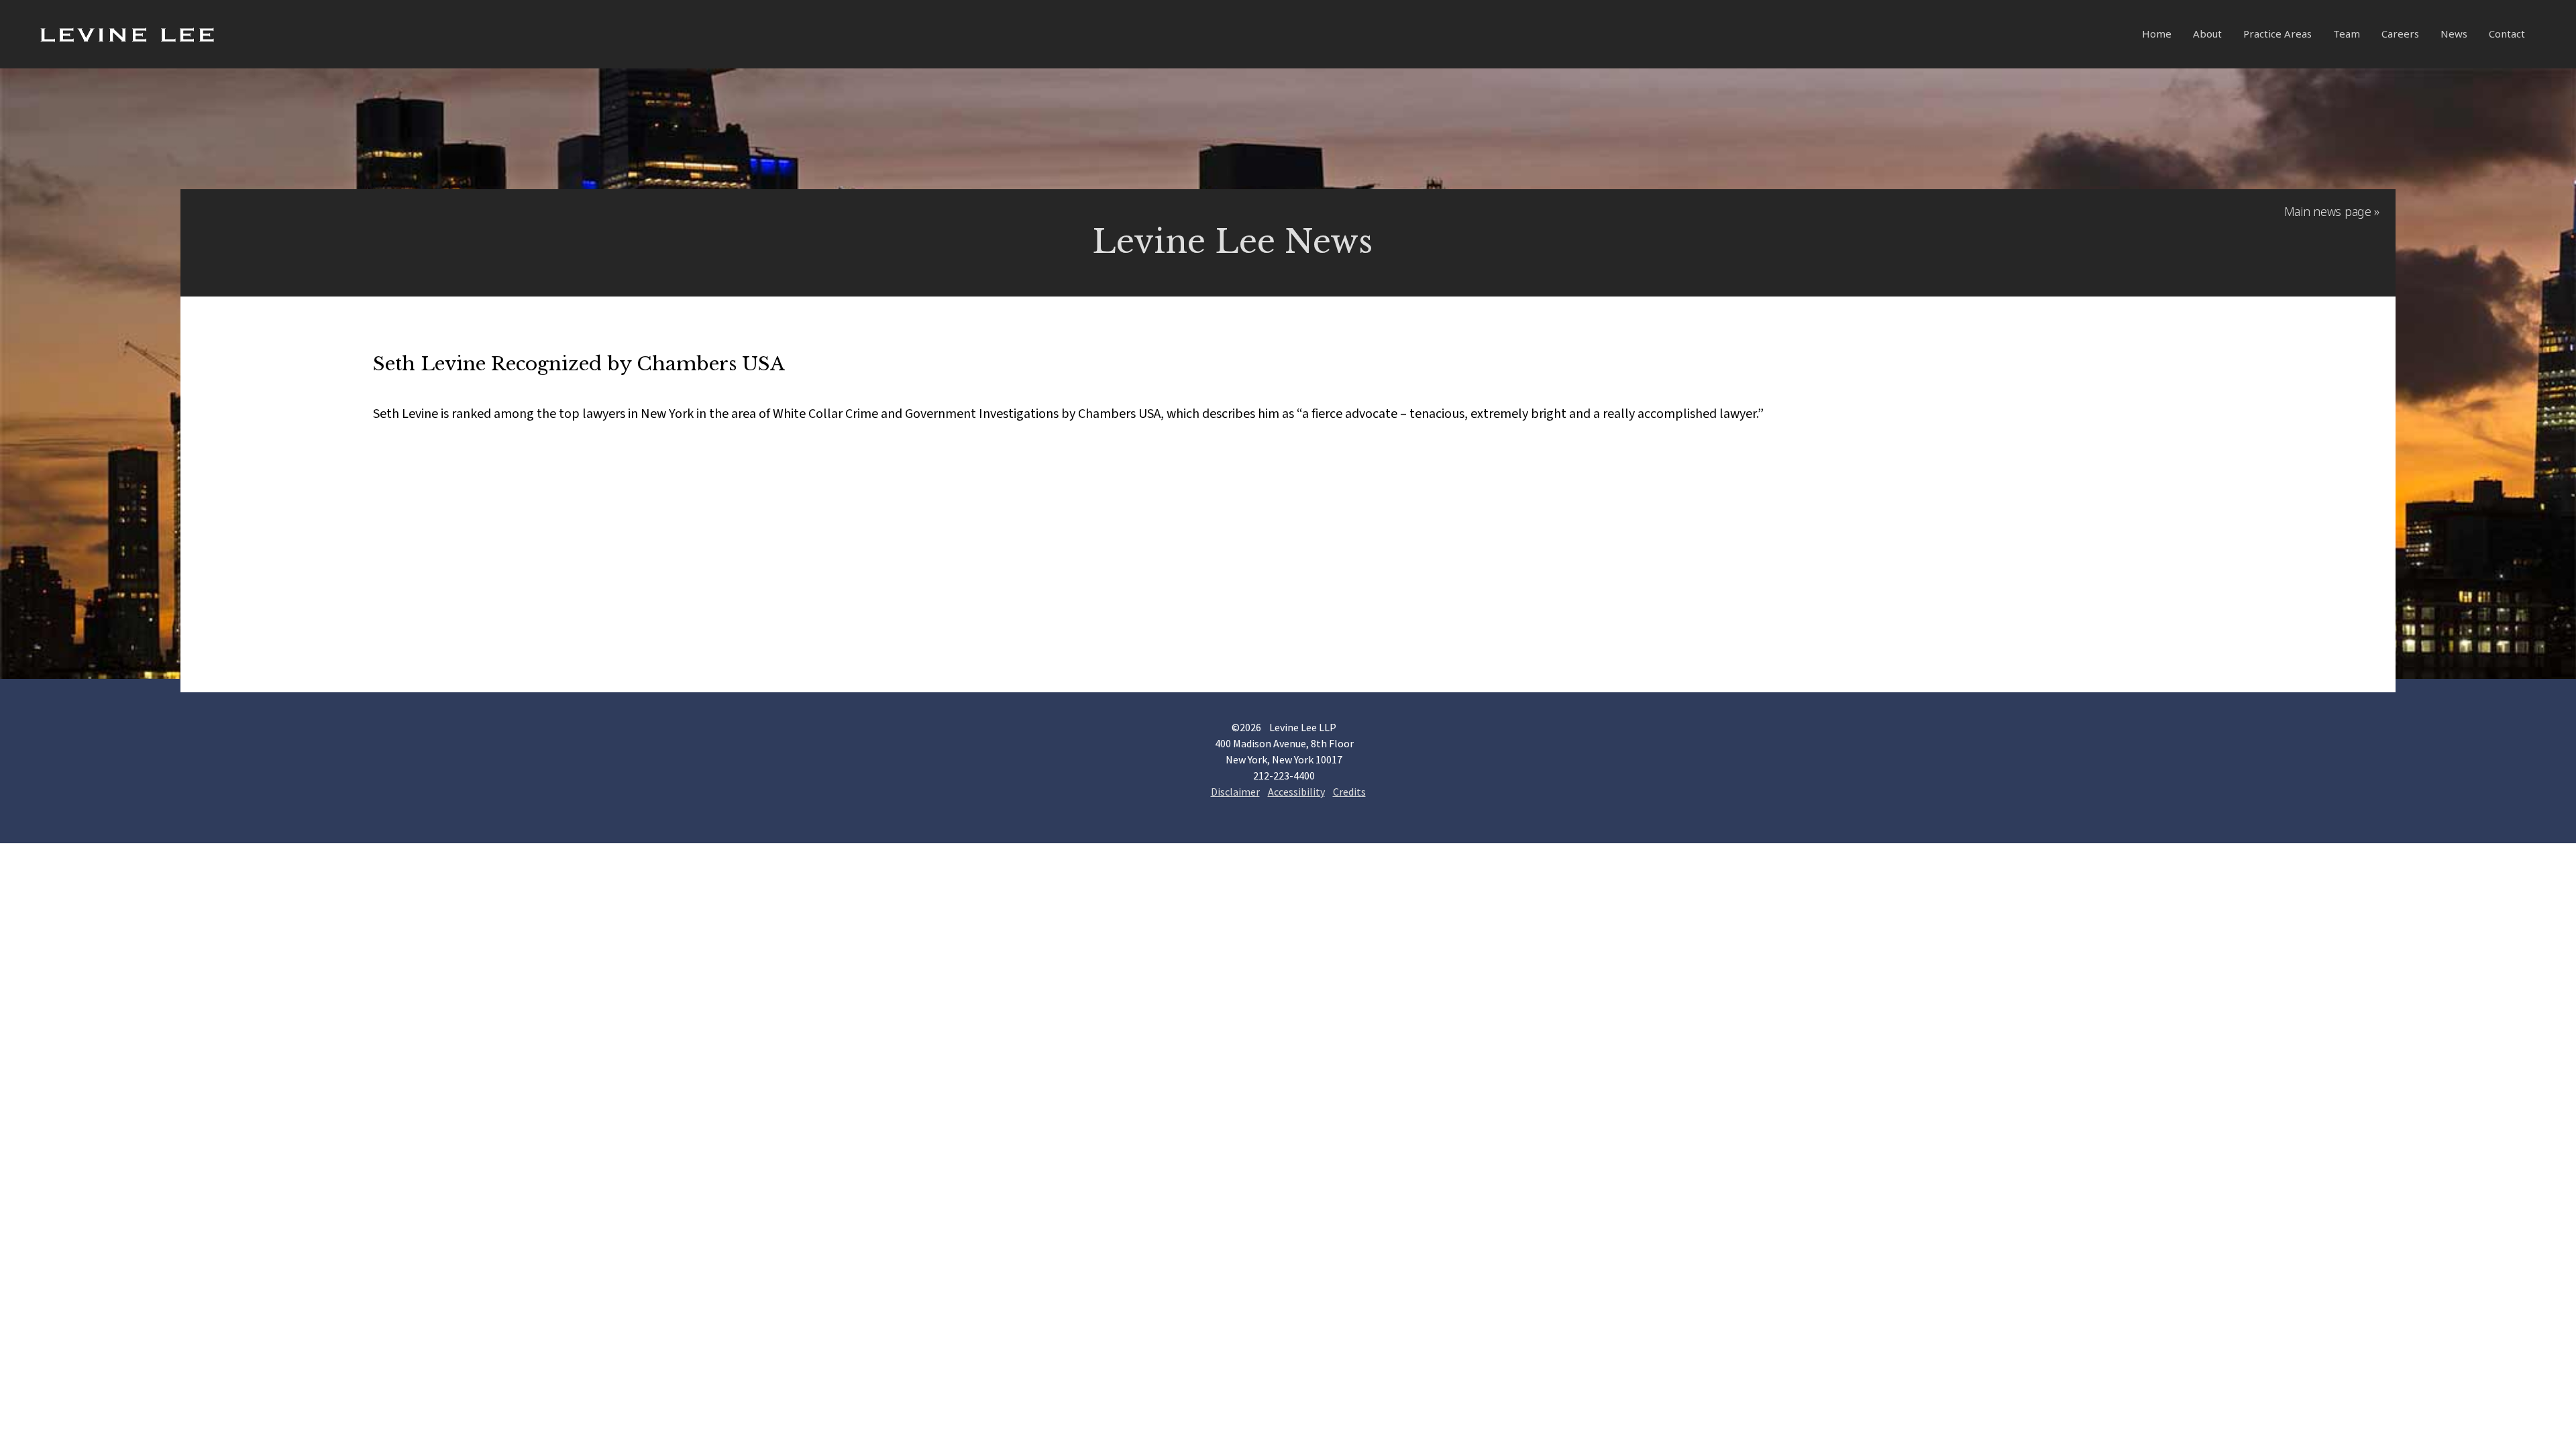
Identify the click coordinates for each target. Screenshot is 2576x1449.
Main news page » (2332, 211)
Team (2347, 34)
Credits (1349, 792)
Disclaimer (1235, 792)
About (2207, 34)
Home (2157, 34)
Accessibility (1296, 792)
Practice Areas (2277, 34)
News (2454, 34)
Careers (2400, 34)
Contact (2507, 34)
